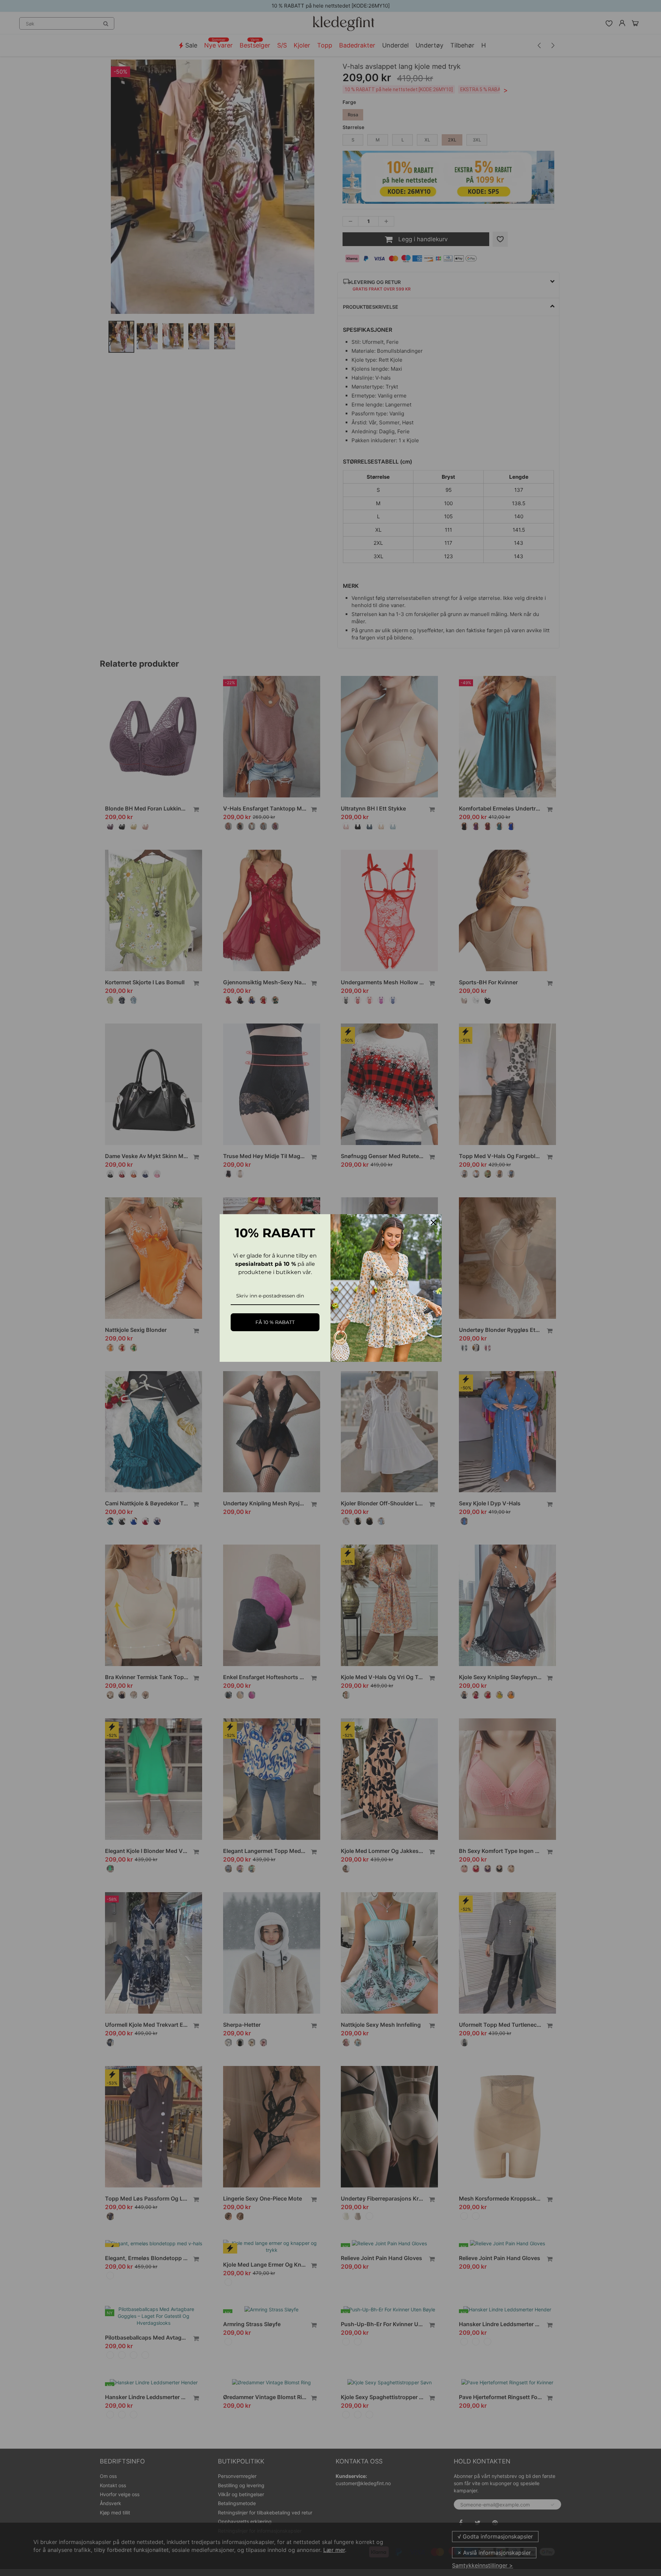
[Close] (433, 1222)
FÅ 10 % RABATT (275, 1322)
